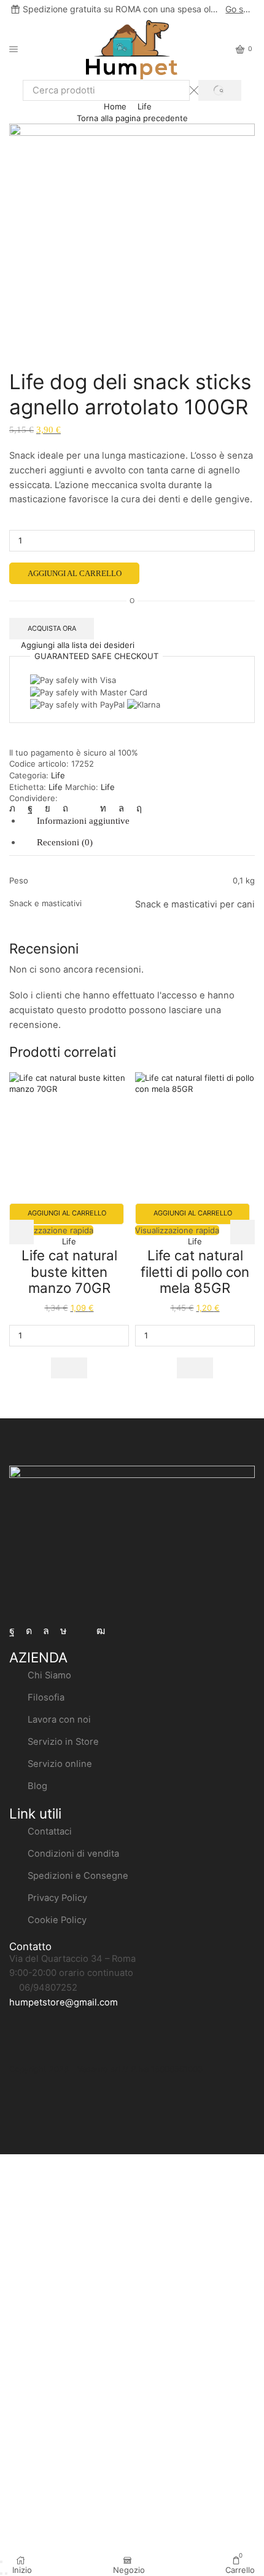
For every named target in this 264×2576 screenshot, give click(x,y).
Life (145, 106)
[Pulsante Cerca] (220, 90)
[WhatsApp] (121, 808)
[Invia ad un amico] (84, 808)
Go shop (239, 9)
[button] (69, 1368)
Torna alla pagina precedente (132, 118)
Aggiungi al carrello (75, 573)
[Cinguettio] (15, 808)
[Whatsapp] (46, 1631)
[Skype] (136, 808)
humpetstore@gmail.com (64, 2002)
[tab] (83, 821)
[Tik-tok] (64, 1631)
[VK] (48, 808)
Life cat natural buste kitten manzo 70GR (69, 1271)
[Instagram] (29, 1631)
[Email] (82, 1631)
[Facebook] (12, 1631)
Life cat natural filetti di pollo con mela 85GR (195, 1271)
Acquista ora (52, 628)
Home (115, 106)
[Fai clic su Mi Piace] (30, 808)
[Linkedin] (103, 808)
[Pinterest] (65, 808)
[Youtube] (101, 1631)
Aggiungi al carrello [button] (67, 1213)
